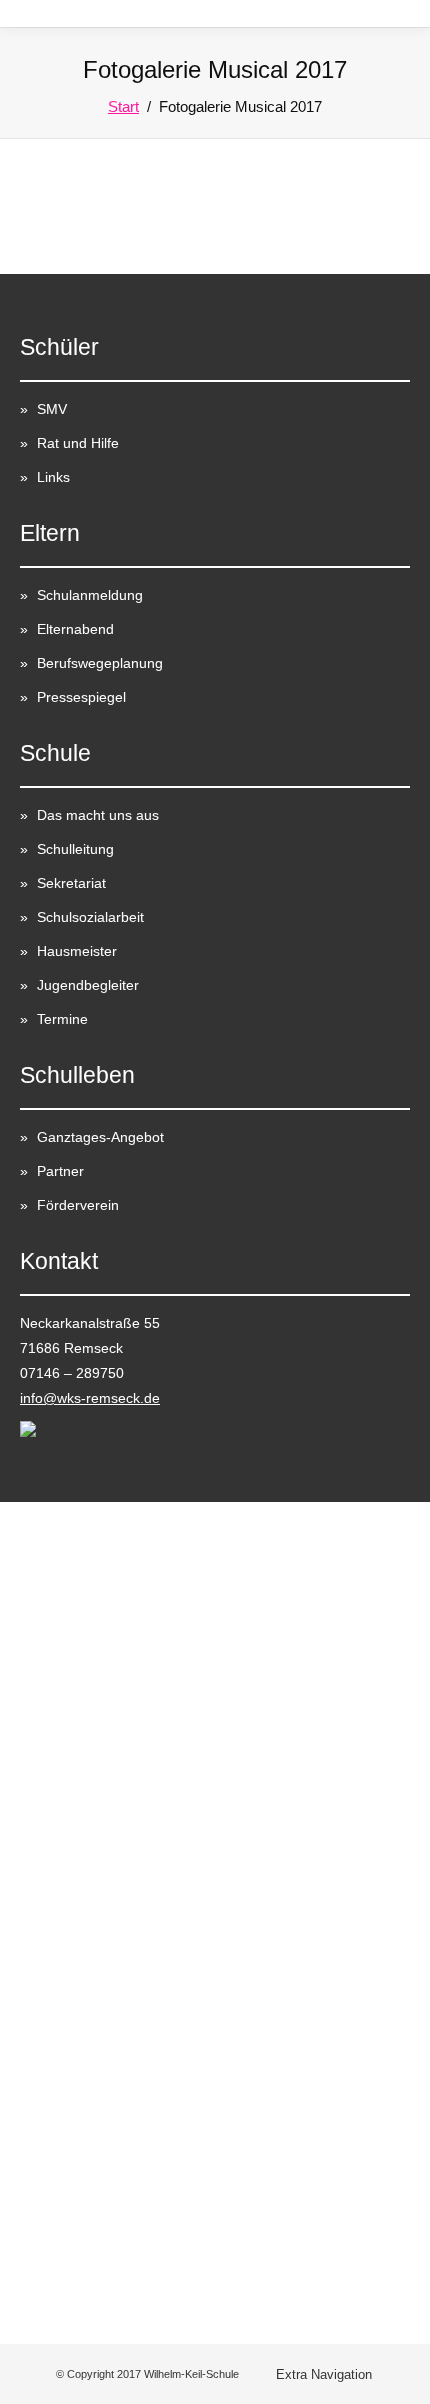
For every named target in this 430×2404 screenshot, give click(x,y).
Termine (62, 1019)
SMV (52, 409)
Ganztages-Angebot (100, 1137)
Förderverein (78, 1205)
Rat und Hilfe (78, 443)
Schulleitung (75, 849)
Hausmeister (77, 951)
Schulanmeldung (90, 595)
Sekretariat (71, 883)
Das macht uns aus (98, 815)
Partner (60, 1171)
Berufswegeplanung (100, 663)
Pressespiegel (81, 697)
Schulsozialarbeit (90, 917)
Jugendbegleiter (88, 985)
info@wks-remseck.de (90, 1398)
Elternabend (75, 629)
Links (53, 477)
